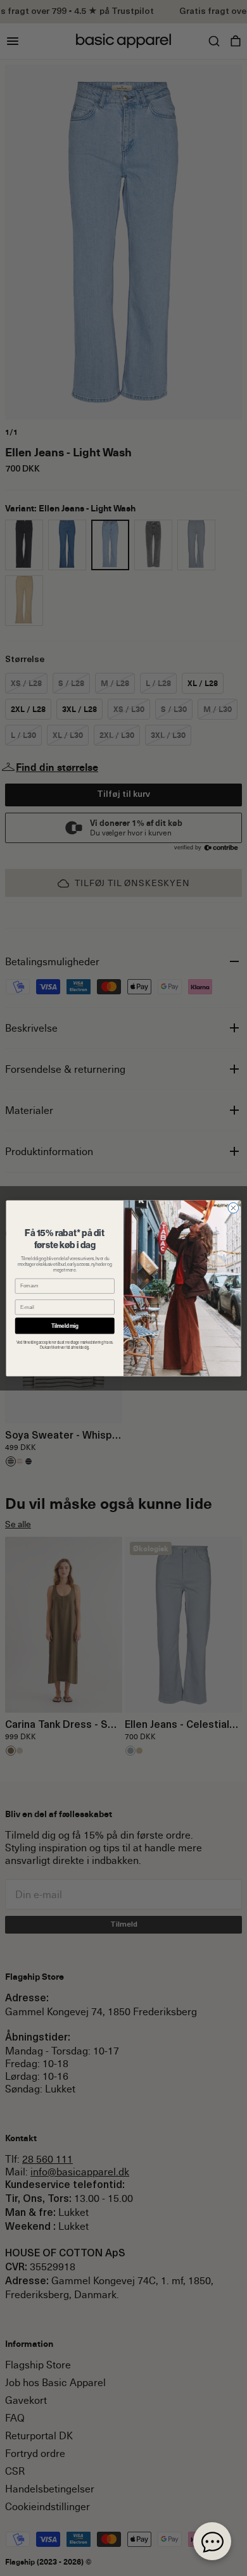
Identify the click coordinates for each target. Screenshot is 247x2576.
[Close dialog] (233, 1208)
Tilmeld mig (65, 1326)
